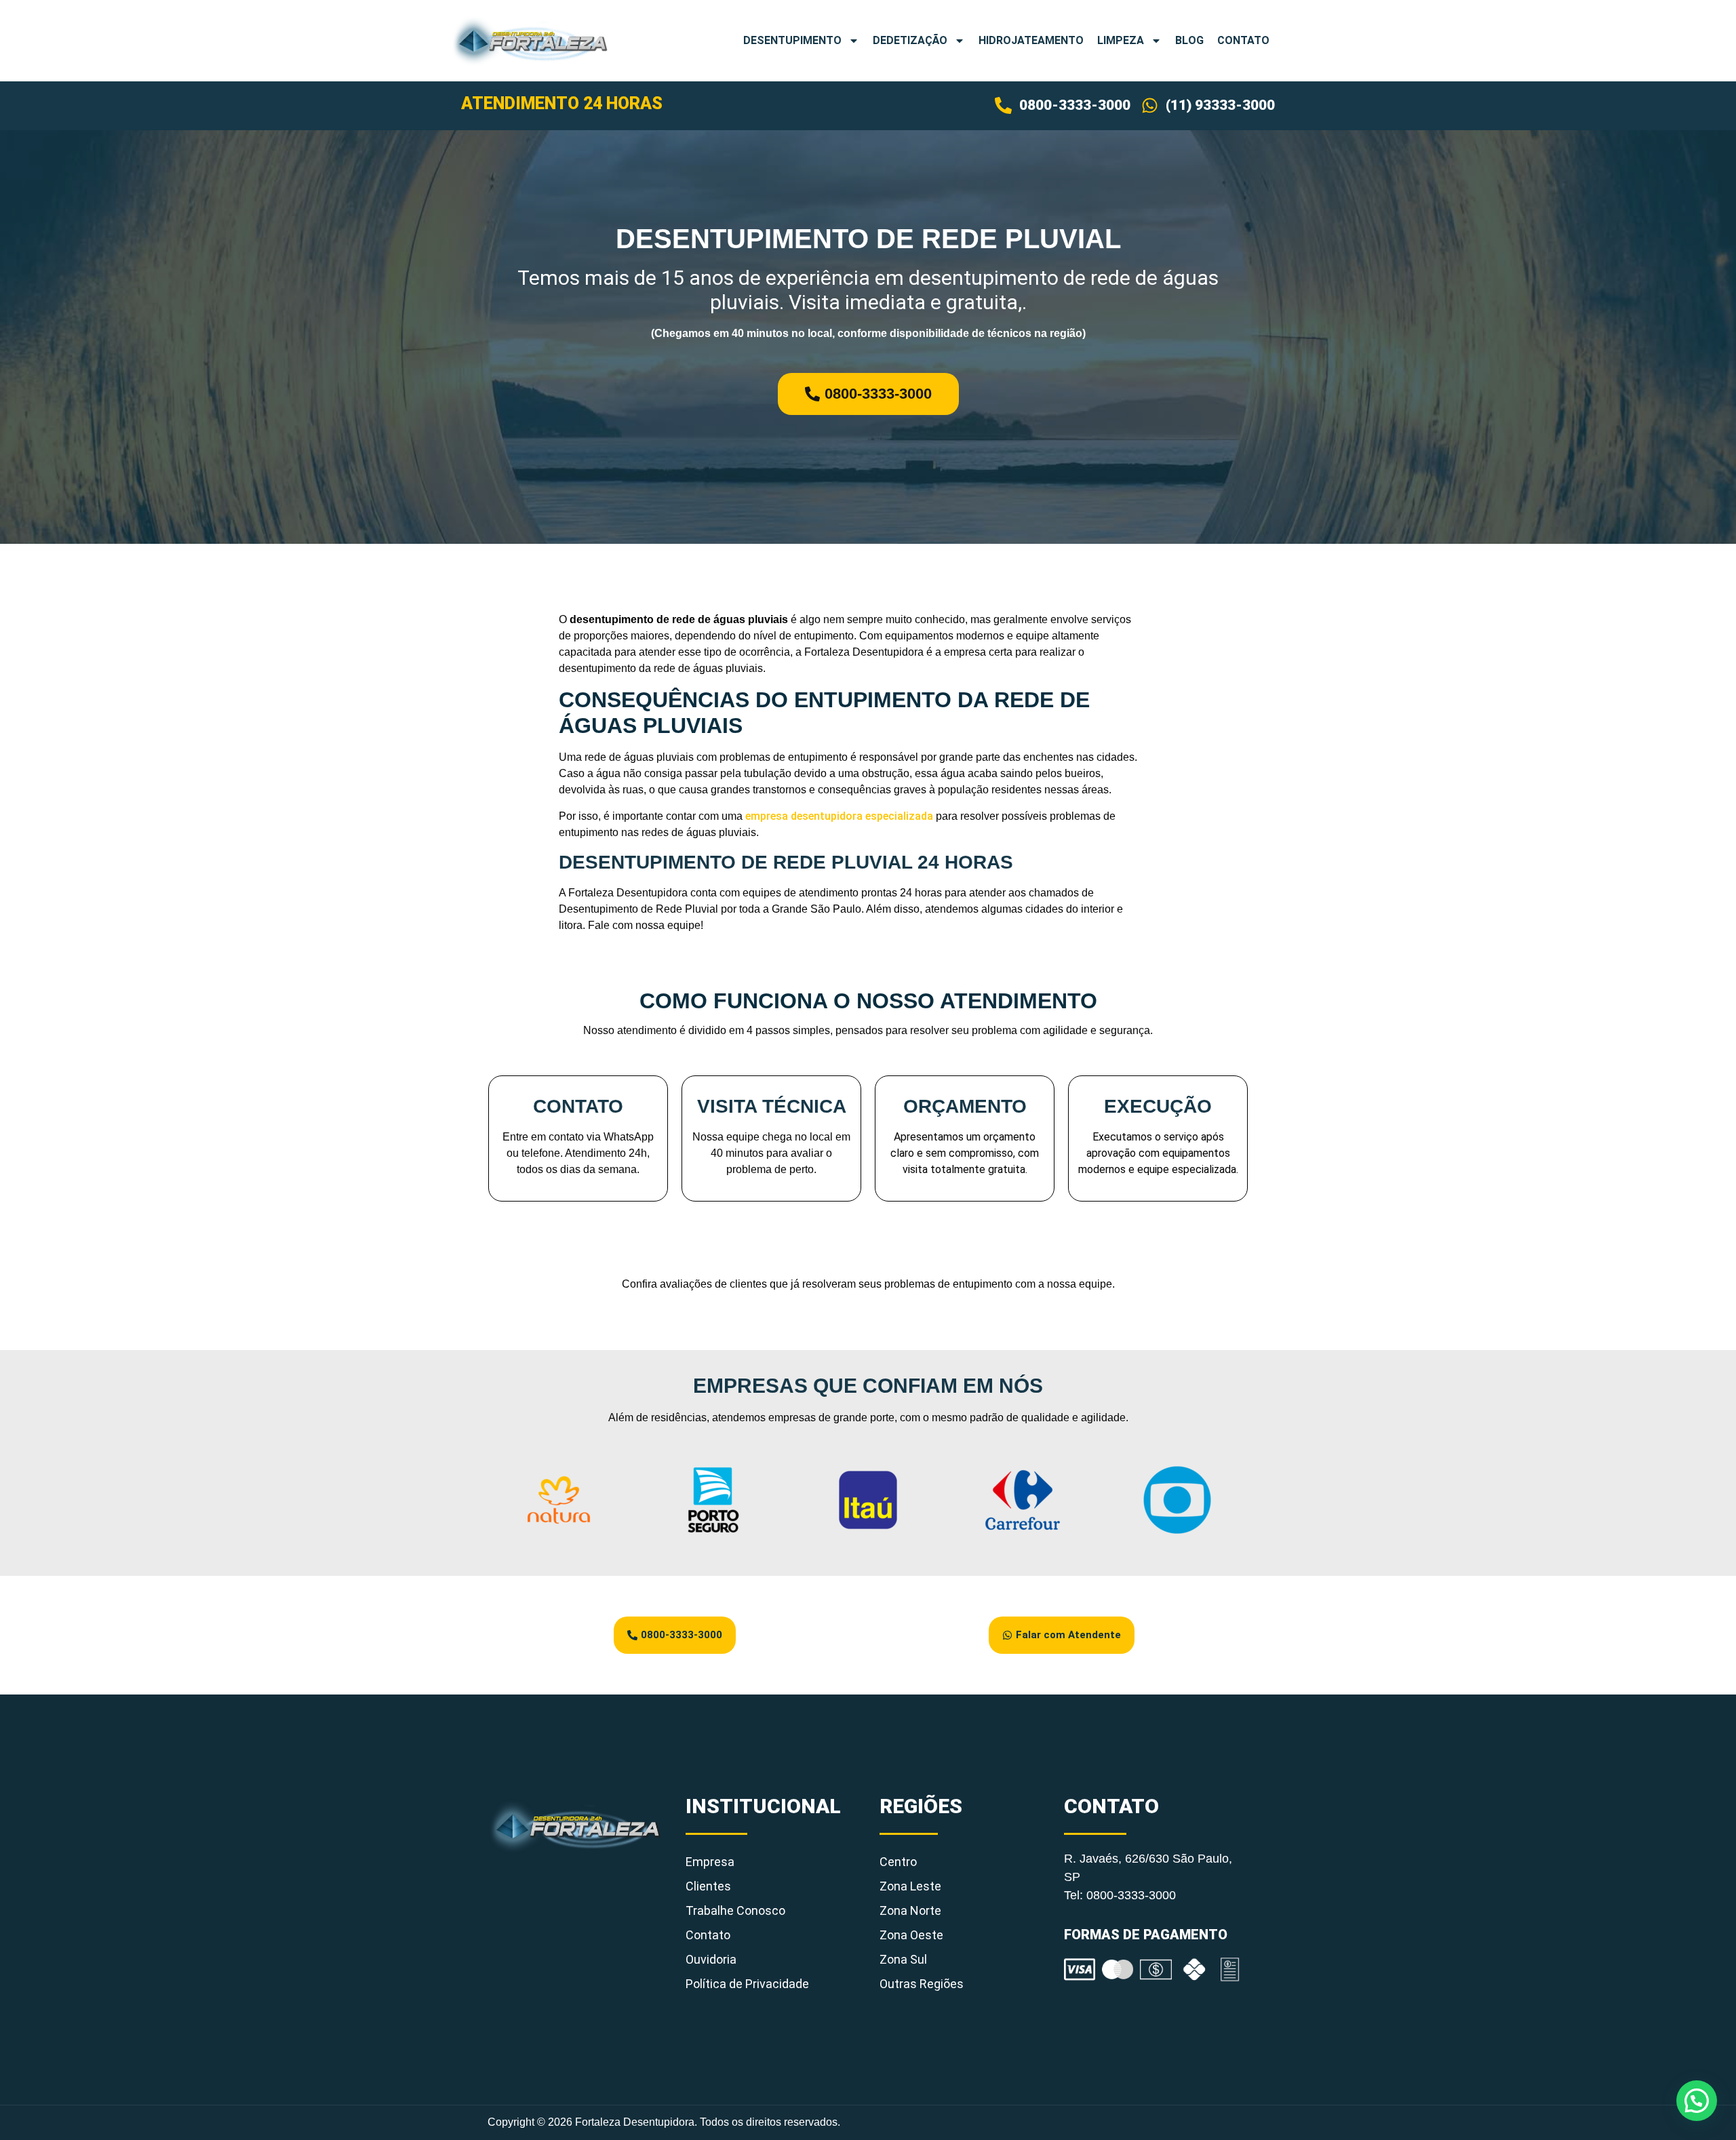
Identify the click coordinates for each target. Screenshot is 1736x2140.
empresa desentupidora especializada (839, 816)
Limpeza (1121, 40)
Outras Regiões (922, 1984)
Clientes (708, 1886)
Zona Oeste (911, 1935)
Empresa (710, 1862)
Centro (898, 1862)
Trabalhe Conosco (735, 1910)
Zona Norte (910, 1910)
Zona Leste (910, 1886)
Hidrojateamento (1031, 40)
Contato (1243, 40)
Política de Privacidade (747, 1984)
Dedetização (910, 40)
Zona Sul (903, 1959)
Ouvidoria (711, 1959)
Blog (1189, 40)
